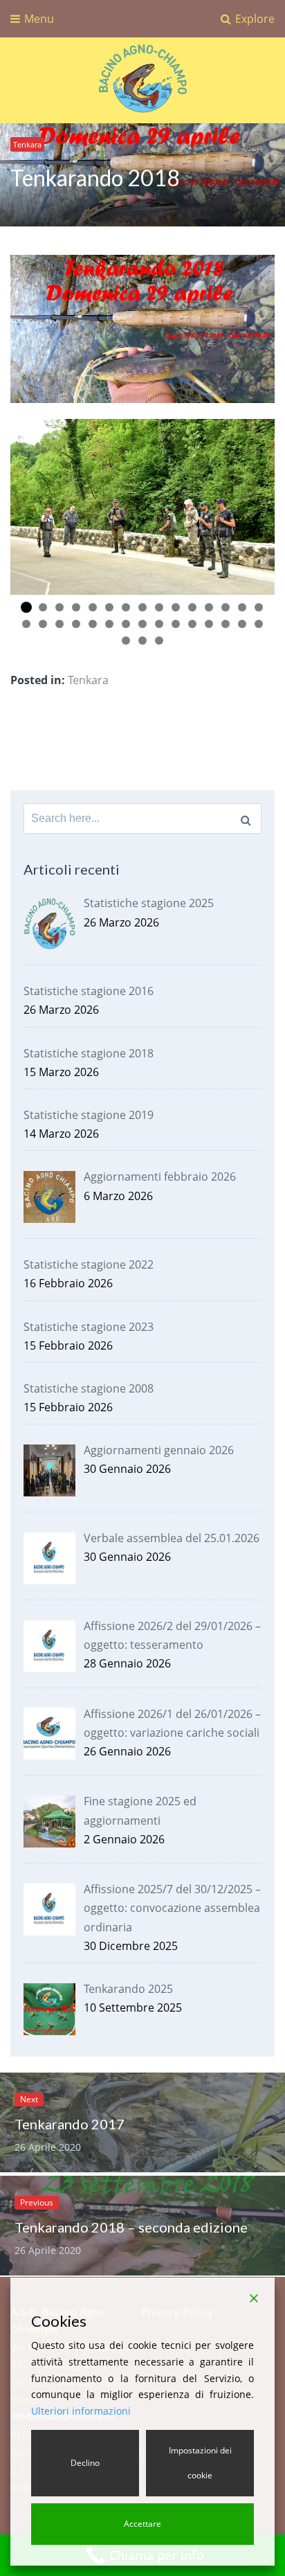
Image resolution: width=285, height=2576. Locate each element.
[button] (26, 607)
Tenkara (27, 144)
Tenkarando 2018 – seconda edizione (131, 2227)
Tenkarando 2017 (70, 2124)
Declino (85, 2463)
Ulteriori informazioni (81, 2411)
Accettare (142, 2524)
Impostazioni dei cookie (200, 2463)
